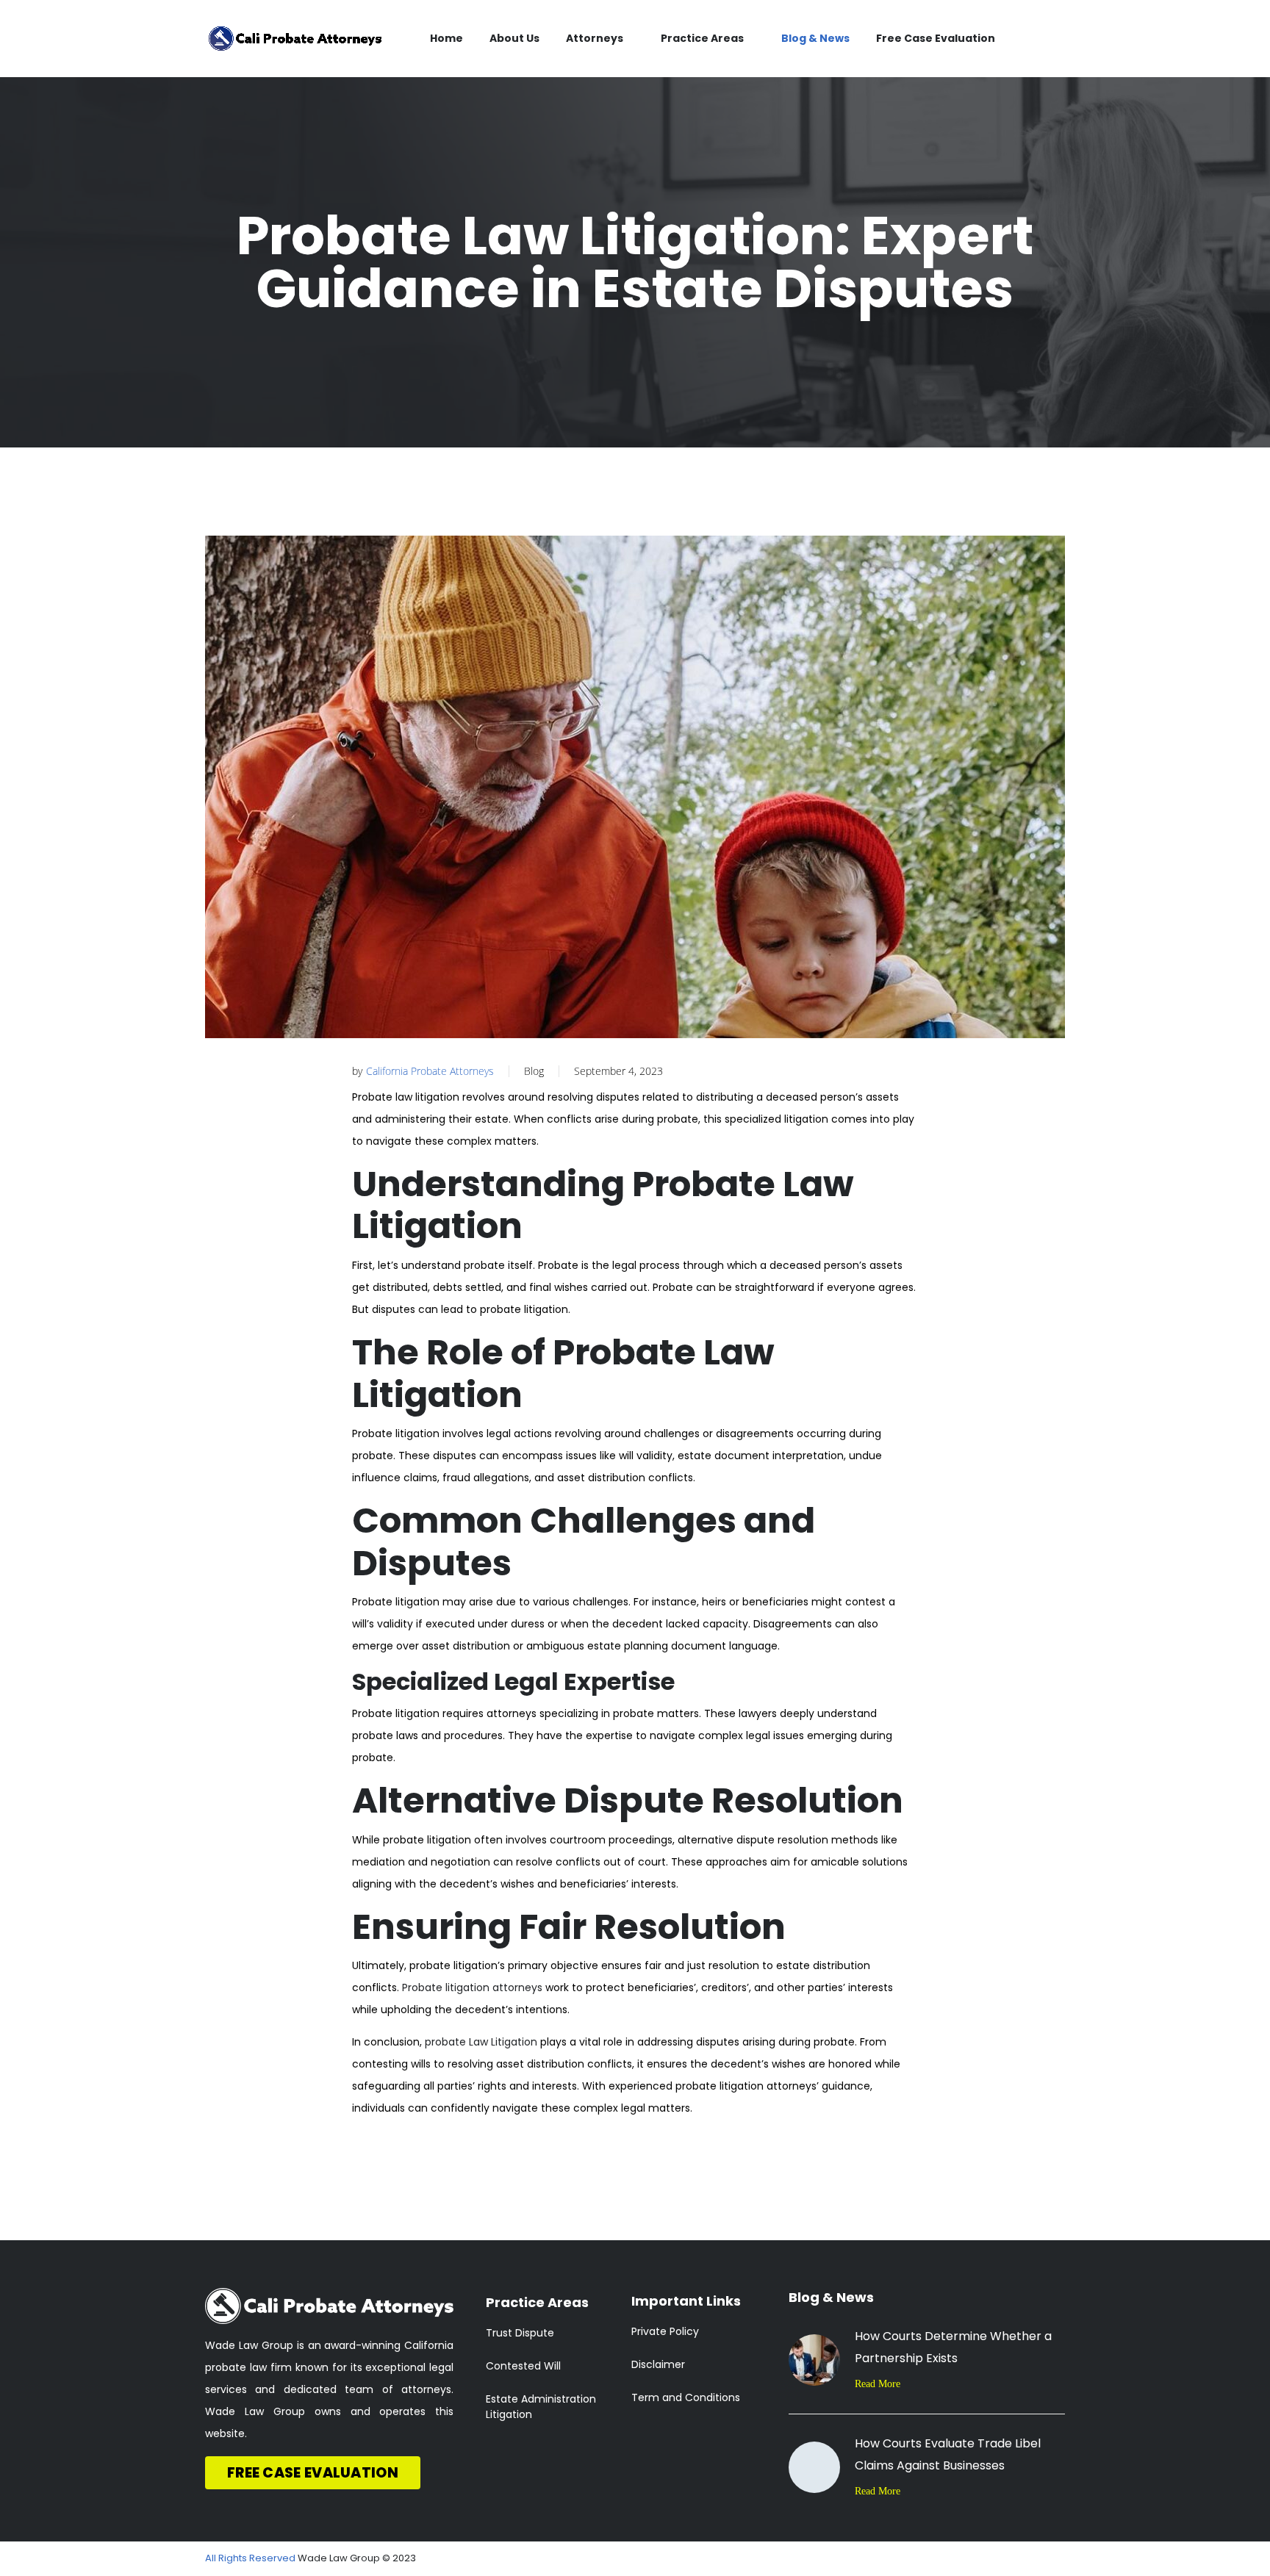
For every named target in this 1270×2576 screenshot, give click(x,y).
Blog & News (815, 38)
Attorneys (595, 38)
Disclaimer (658, 2364)
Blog (534, 1071)
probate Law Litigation (481, 2042)
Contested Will (523, 2366)
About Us (514, 38)
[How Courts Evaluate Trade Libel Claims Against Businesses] (814, 2467)
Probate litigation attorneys (472, 1987)
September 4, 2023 (618, 1071)
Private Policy (665, 2331)
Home (446, 38)
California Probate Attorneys (430, 1071)
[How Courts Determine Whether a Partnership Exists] (814, 2360)
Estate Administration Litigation (541, 2407)
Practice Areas (702, 38)
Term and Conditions (686, 2397)
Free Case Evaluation (936, 38)
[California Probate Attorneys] (295, 39)
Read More (878, 2384)
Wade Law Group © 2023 (357, 2558)
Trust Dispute (520, 2333)
